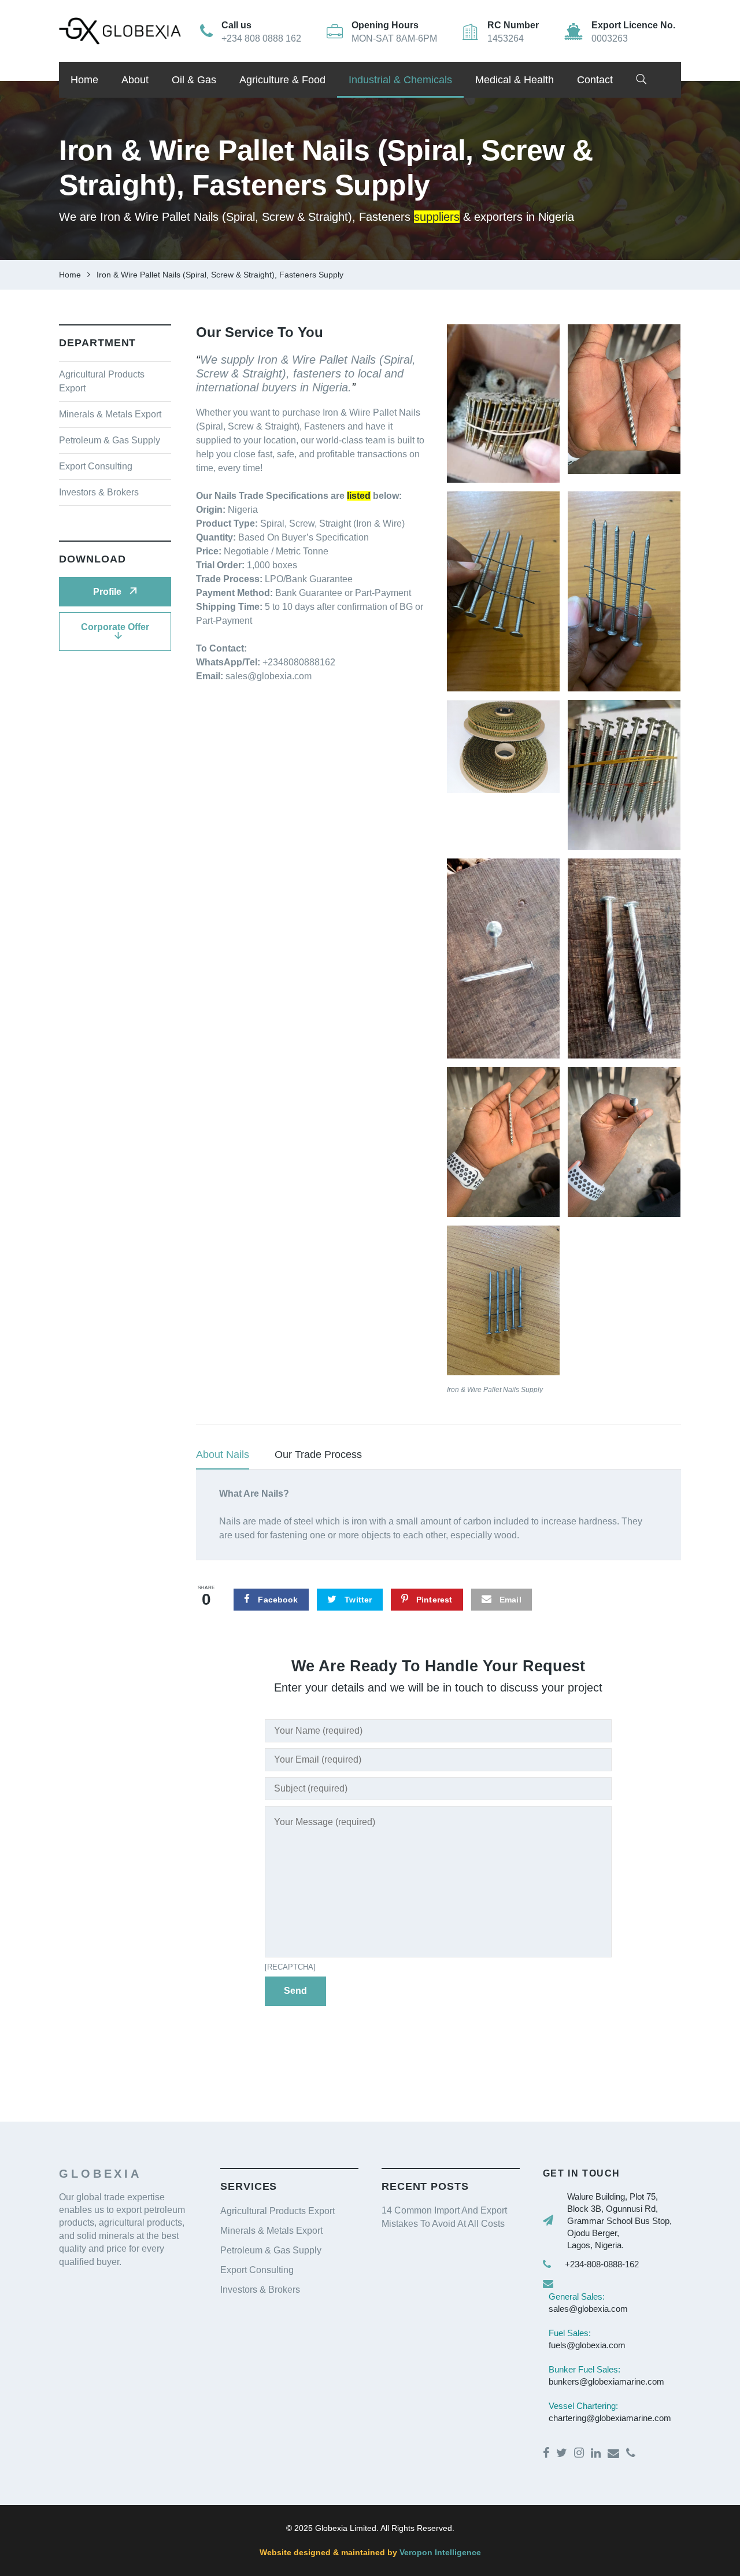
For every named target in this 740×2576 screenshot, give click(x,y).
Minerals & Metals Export (110, 414)
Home (84, 80)
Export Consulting (96, 466)
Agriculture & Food (282, 80)
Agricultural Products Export (277, 2211)
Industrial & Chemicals (400, 80)
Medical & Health (515, 80)
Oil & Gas (194, 80)
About (135, 80)
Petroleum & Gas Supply (110, 440)
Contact (595, 80)
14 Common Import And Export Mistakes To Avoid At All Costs (444, 2217)
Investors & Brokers (99, 492)
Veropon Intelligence (439, 2552)
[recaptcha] (290, 1967)
